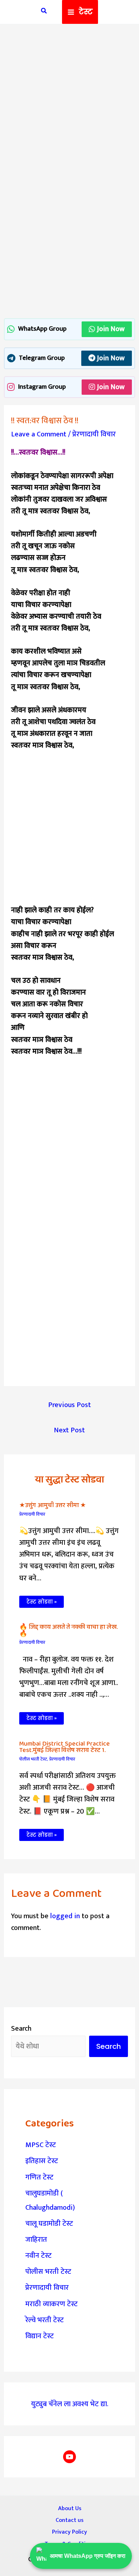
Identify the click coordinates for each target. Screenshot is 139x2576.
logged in (65, 1916)
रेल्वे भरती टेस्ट (45, 2320)
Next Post (69, 1430)
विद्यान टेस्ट (40, 2336)
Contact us (69, 2520)
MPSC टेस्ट (41, 2145)
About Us (70, 2508)
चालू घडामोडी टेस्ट (49, 2224)
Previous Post (69, 1405)
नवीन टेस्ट (38, 2256)
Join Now (111, 329)
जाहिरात (36, 2240)
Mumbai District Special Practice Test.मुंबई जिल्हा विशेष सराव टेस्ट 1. (65, 1747)
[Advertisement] (69, 104)
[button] (44, 12)
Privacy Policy (69, 2532)
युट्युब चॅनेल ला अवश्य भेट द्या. (70, 2404)
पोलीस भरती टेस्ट (33, 1759)
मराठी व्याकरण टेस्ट (52, 2304)
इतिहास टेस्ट (42, 2161)
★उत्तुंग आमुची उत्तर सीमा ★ (53, 1505)
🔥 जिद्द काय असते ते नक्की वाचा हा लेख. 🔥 (68, 1630)
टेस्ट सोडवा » (42, 1602)
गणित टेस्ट (39, 2177)
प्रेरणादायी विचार (94, 434)
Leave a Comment (39, 434)
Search (21, 2029)
